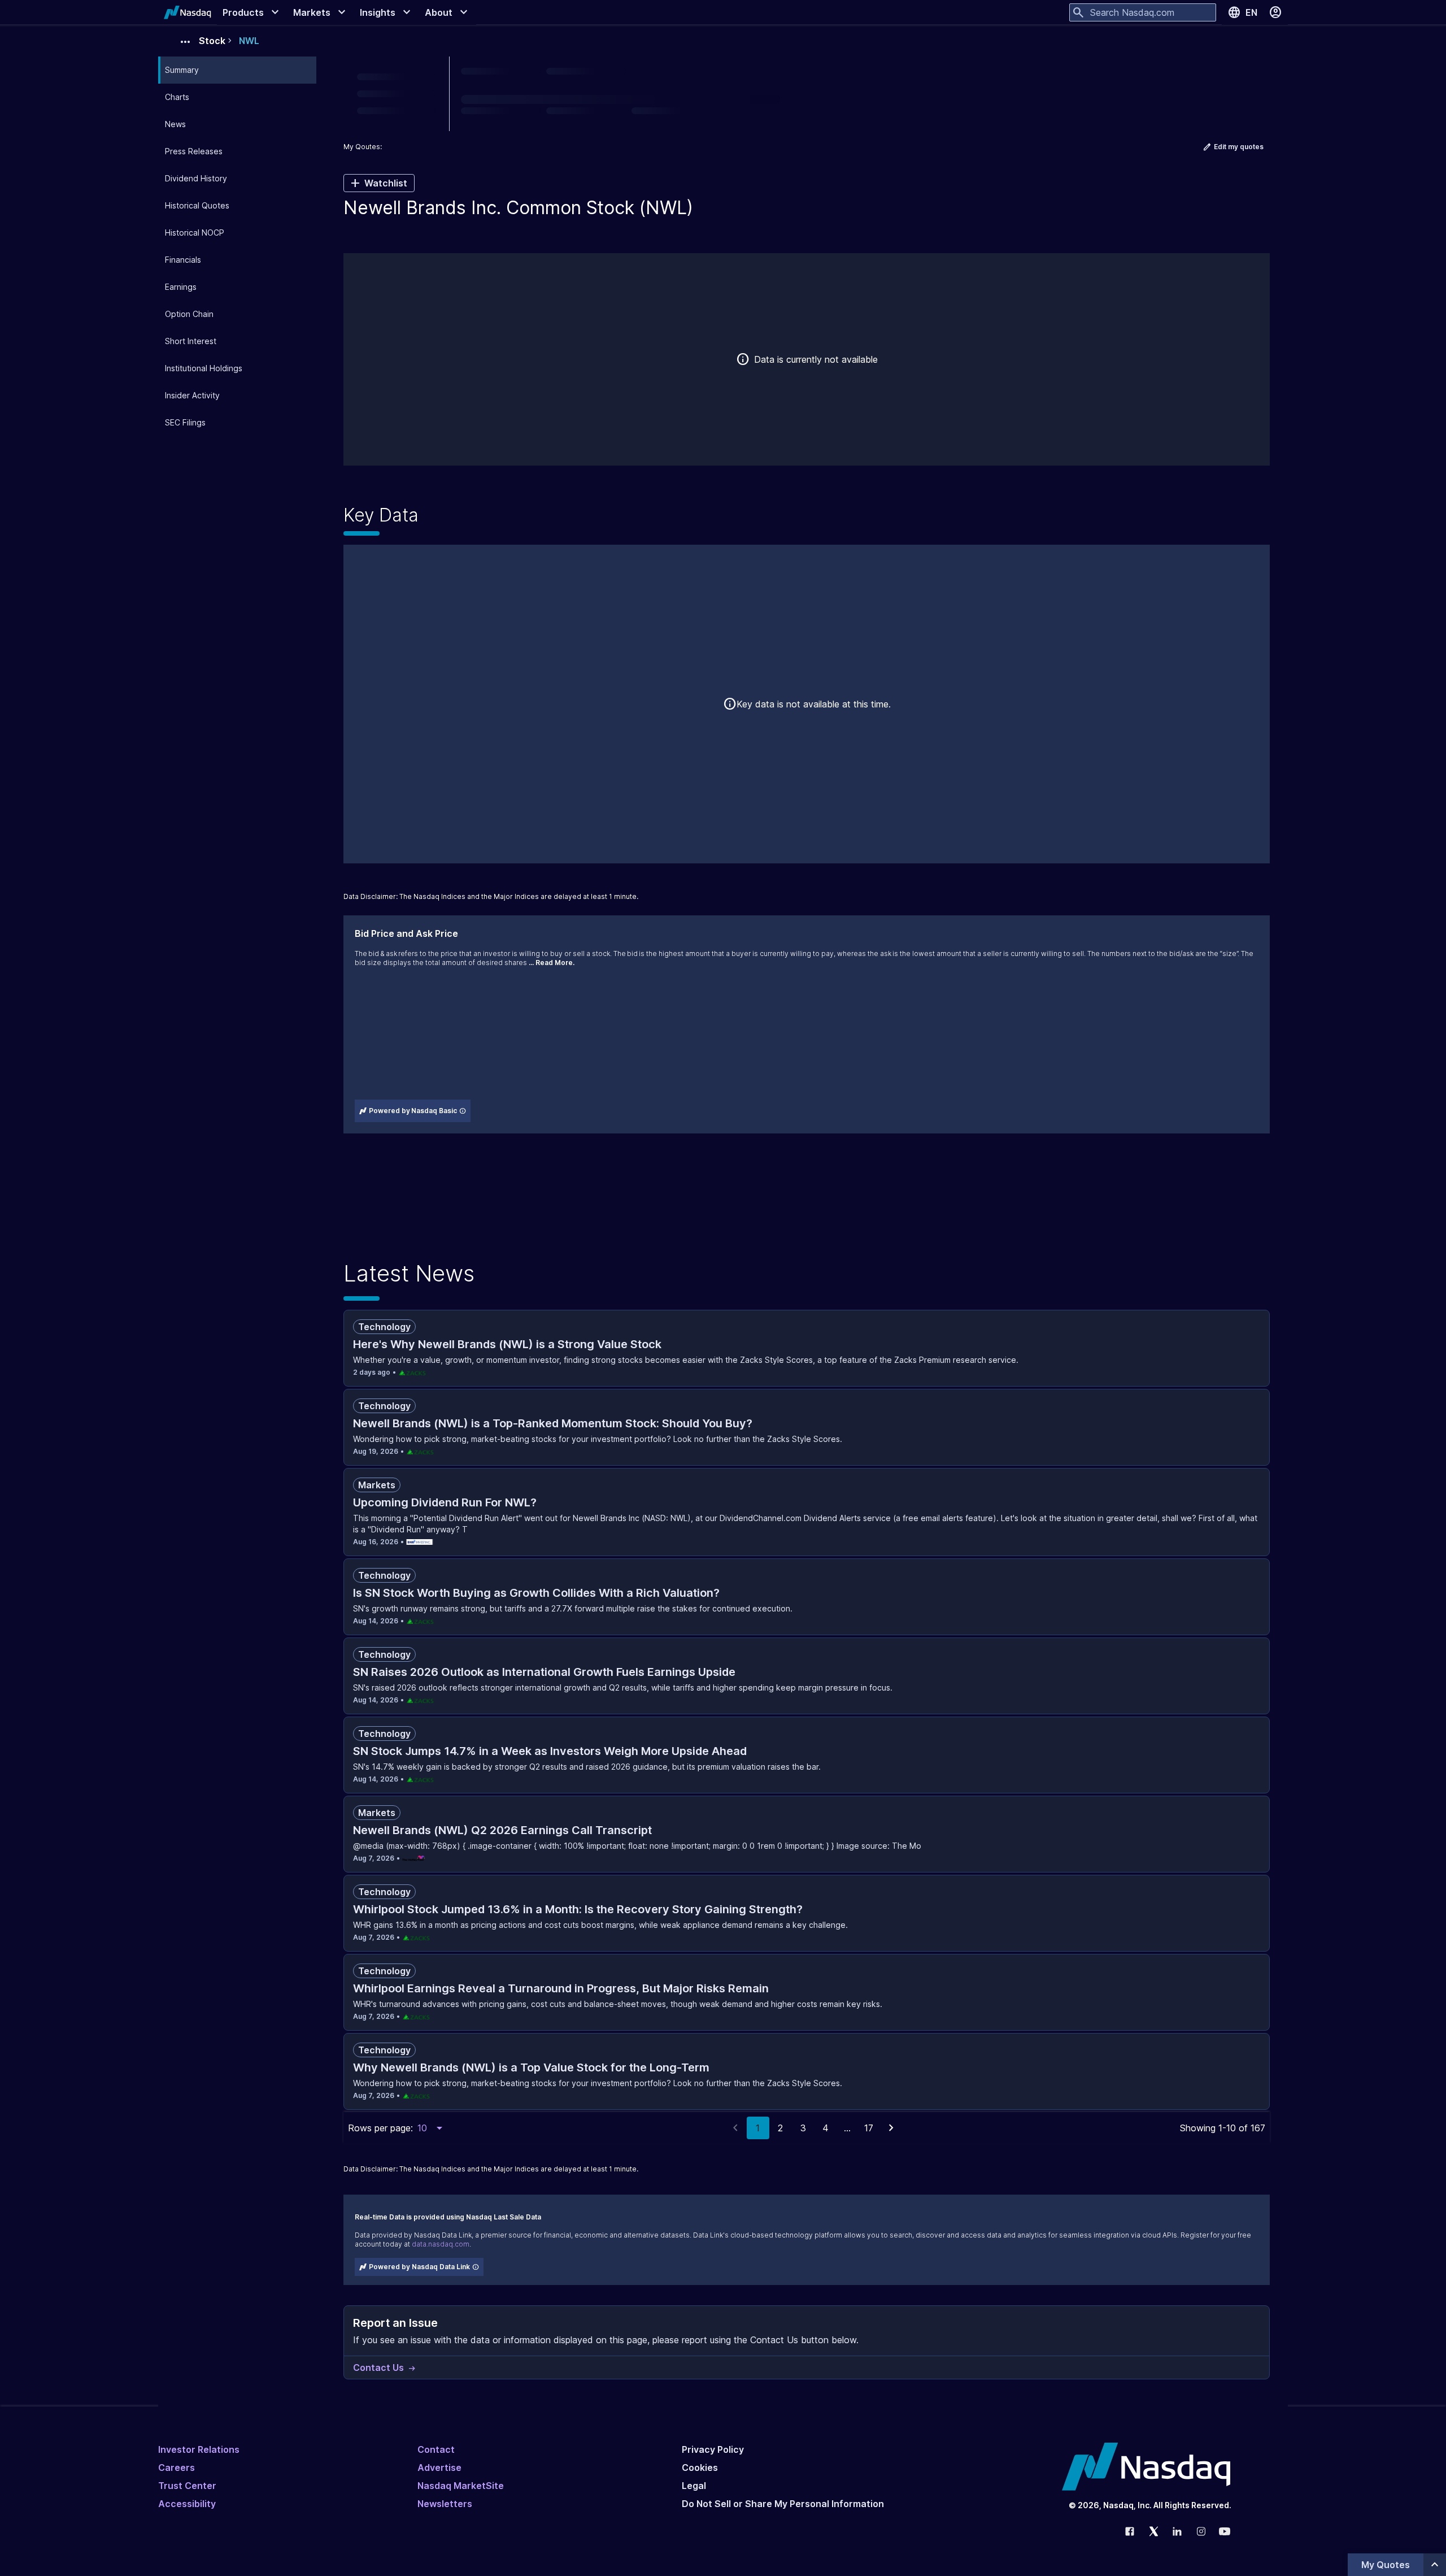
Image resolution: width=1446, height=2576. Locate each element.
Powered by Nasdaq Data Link (419, 2267)
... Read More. (552, 963)
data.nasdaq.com (441, 2244)
